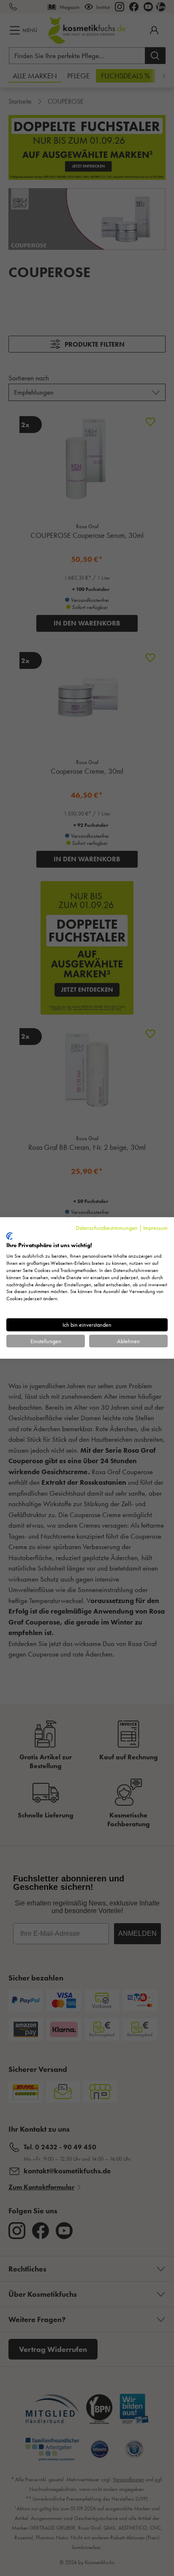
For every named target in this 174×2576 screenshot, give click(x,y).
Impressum (155, 1228)
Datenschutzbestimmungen (107, 1228)
